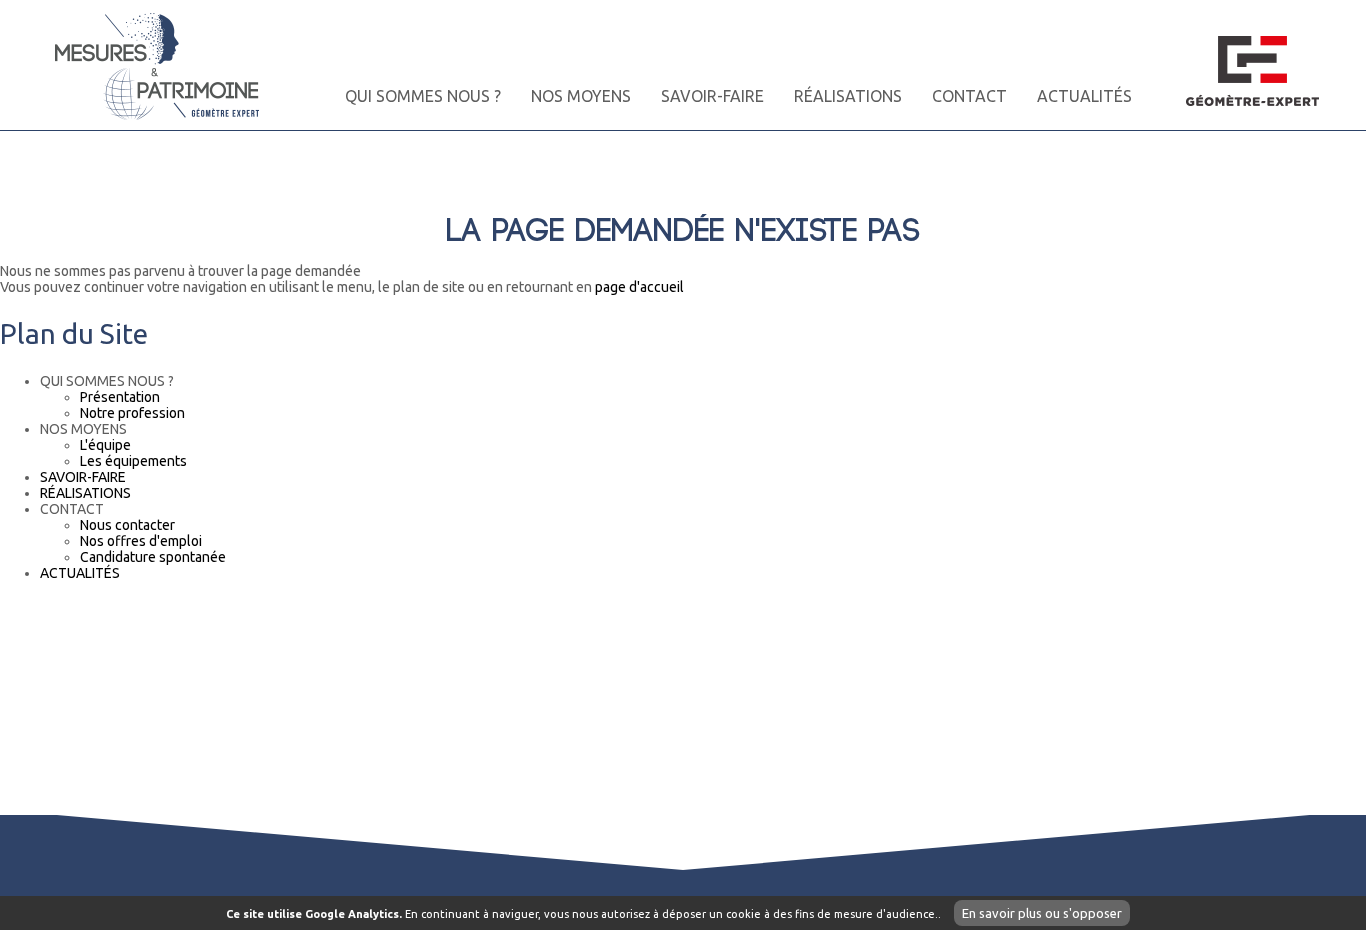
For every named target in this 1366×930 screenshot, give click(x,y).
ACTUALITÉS (1084, 96)
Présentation (120, 397)
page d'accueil (639, 287)
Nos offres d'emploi (141, 541)
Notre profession (132, 413)
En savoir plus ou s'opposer (1042, 913)
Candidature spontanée (153, 557)
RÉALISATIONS (848, 96)
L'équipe (105, 445)
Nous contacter (127, 525)
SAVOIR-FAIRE (712, 96)
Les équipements (133, 461)
